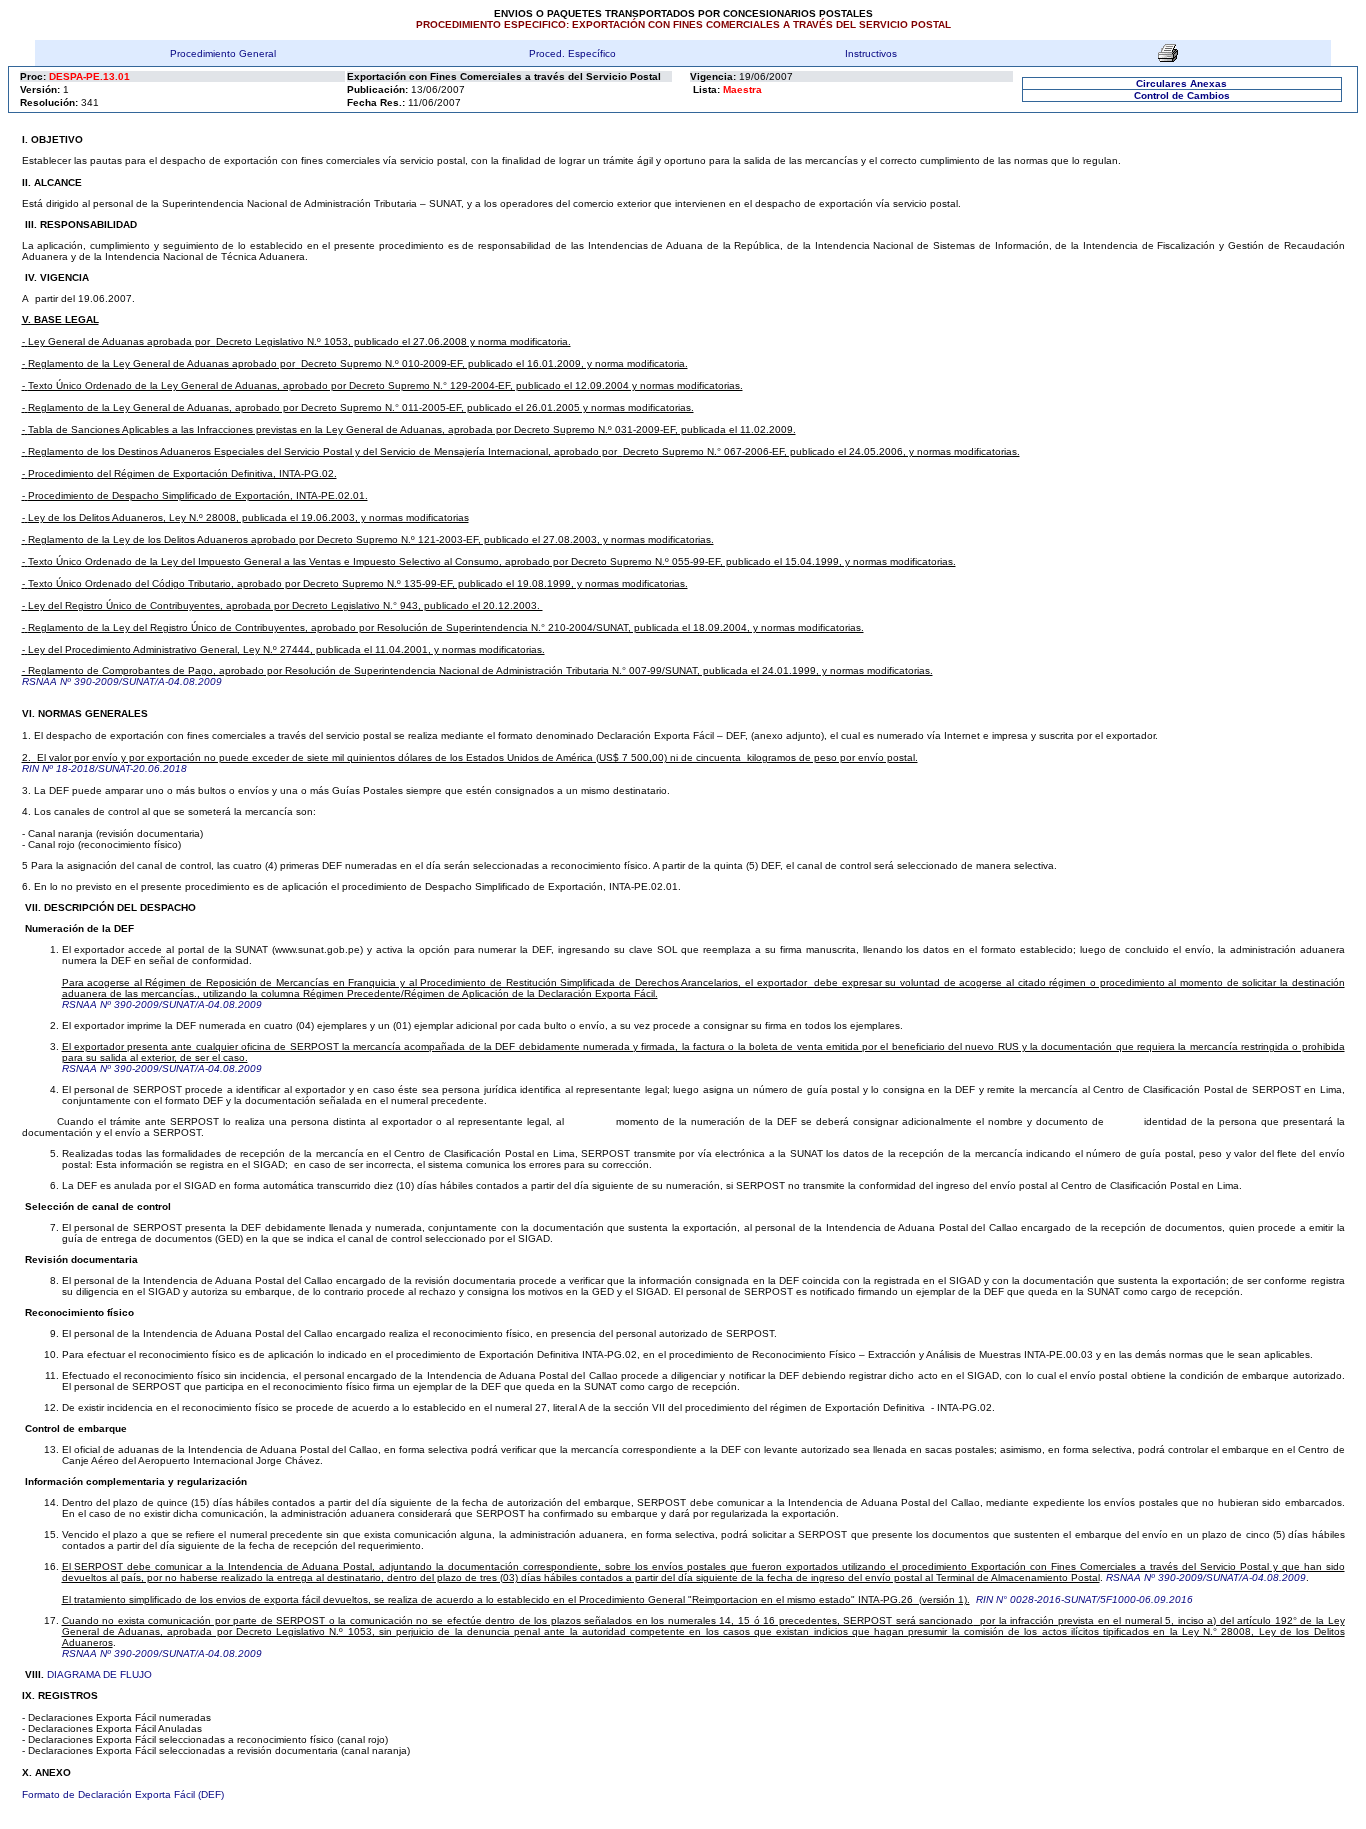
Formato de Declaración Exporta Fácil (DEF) (123, 1794)
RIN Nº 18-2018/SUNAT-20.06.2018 (104, 768)
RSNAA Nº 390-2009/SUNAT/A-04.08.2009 (122, 681)
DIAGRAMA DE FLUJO (99, 1674)
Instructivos (871, 53)
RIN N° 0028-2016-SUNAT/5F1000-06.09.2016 (1084, 1599)
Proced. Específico (572, 53)
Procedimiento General (223, 53)
